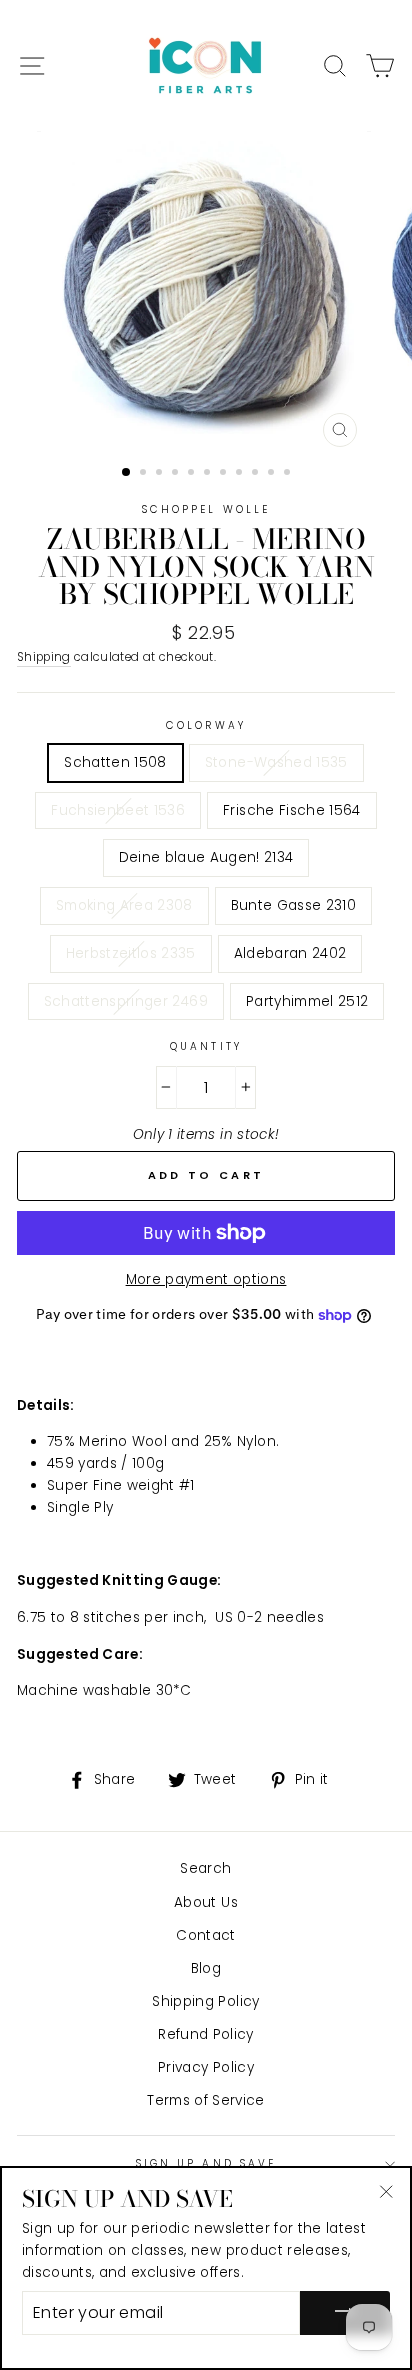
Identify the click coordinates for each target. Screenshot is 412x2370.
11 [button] (289, 474)
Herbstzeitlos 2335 (131, 953)
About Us (206, 1902)
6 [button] (209, 474)
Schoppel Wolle (206, 509)
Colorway (205, 725)
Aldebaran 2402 (290, 953)
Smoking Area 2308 (124, 905)
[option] (206, 294)
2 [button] (145, 474)
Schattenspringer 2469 (126, 1001)
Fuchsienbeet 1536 (118, 810)
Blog (206, 1968)
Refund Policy (205, 2034)
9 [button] (257, 474)
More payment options (206, 1279)
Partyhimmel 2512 (307, 1001)
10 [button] (273, 474)
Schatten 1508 (115, 762)
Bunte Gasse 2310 (293, 905)
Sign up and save (206, 2163)
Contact (205, 1935)
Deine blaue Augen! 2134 (206, 857)
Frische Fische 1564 (291, 810)
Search (205, 1868)
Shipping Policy (205, 2001)
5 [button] (193, 474)
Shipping (44, 657)
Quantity (205, 1046)
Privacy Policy (206, 2067)
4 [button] (177, 474)
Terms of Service (205, 2100)
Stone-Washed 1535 (276, 762)
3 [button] (161, 474)
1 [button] (127, 473)
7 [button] (225, 474)
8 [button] (241, 474)
